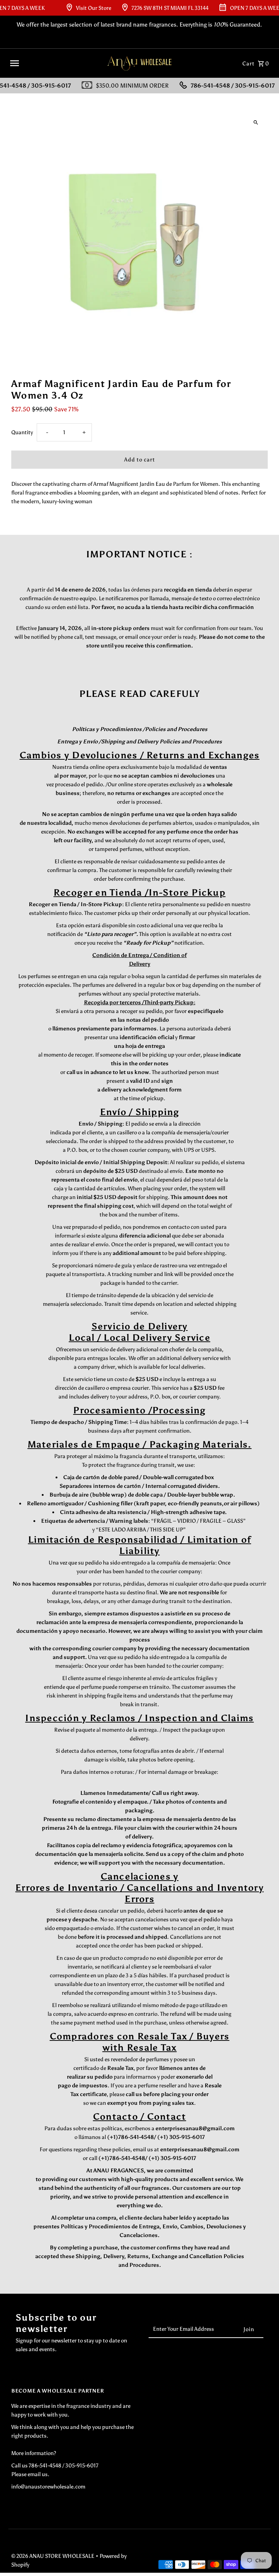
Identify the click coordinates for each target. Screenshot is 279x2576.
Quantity (22, 432)
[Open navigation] (54, 63)
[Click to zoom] (256, 123)
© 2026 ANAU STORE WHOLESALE (53, 2556)
